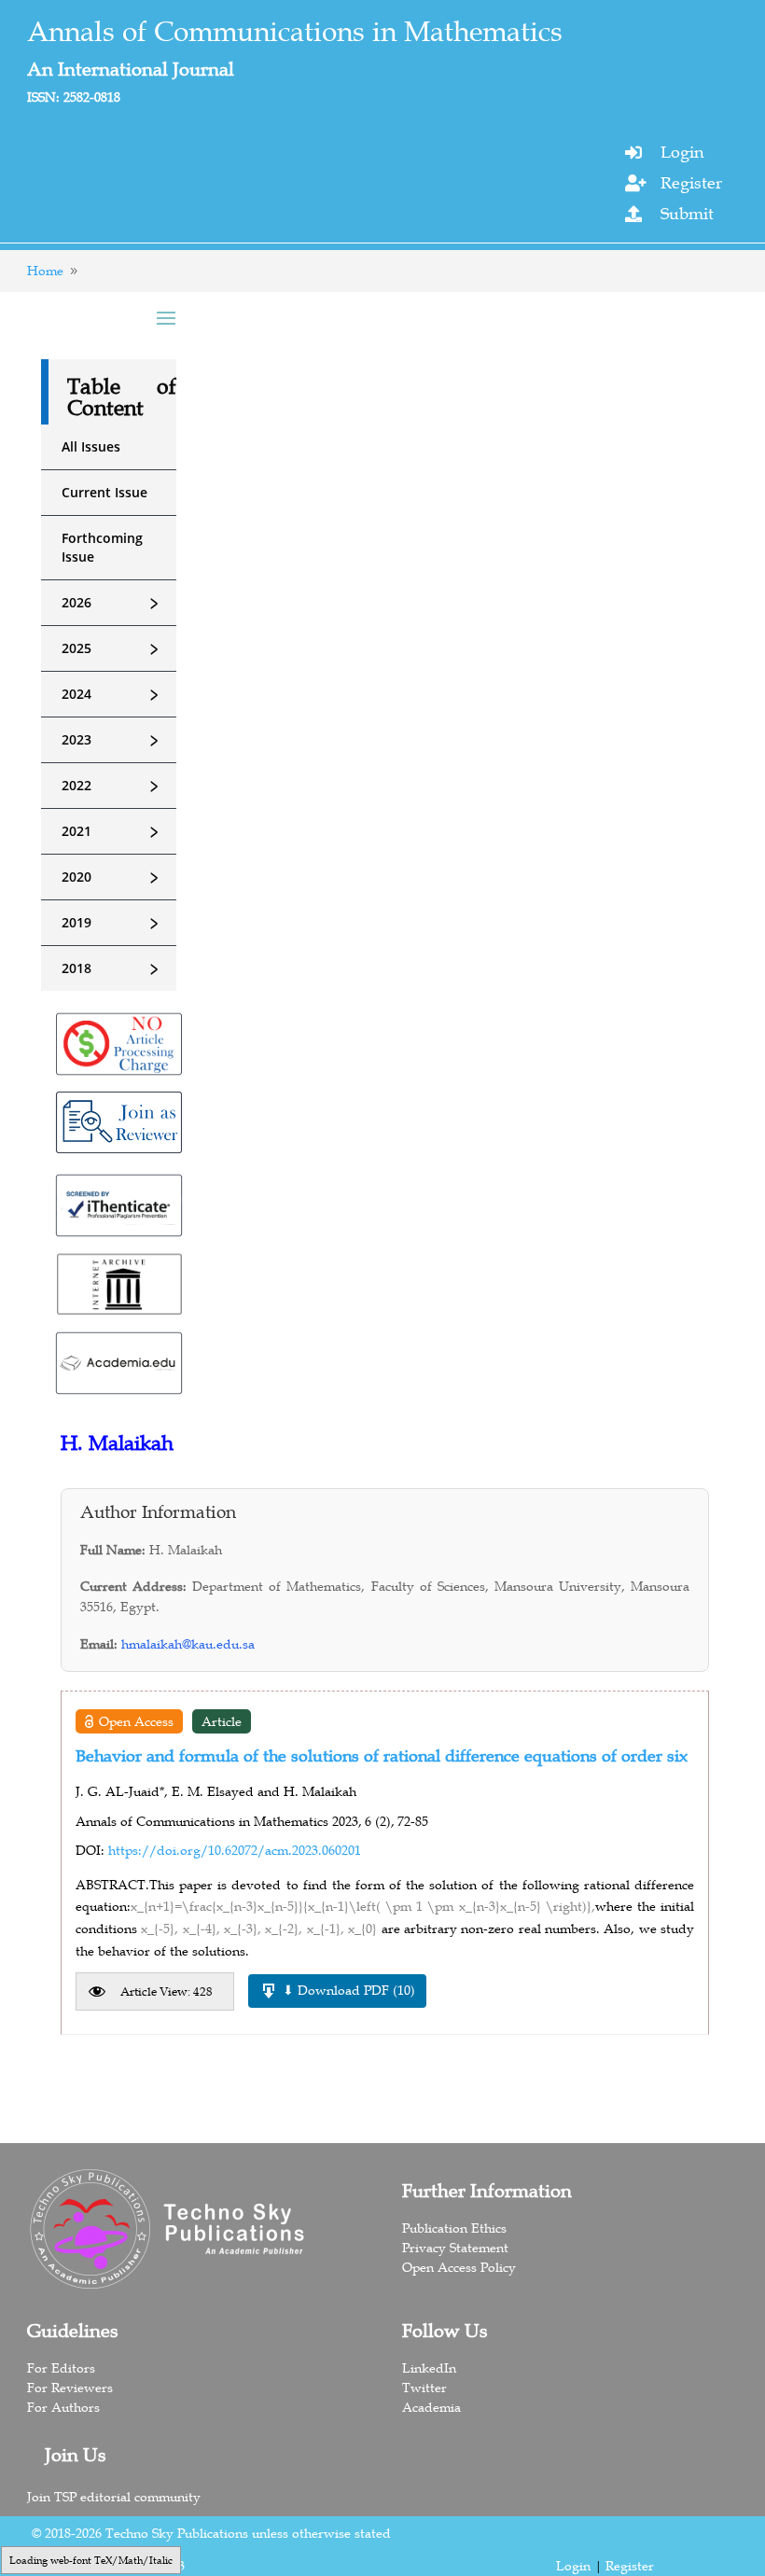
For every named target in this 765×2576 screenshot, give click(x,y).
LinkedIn (429, 2368)
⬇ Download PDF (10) (349, 1990)
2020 (113, 877)
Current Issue (104, 492)
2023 (113, 740)
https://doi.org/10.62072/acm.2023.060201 (235, 1850)
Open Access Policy (459, 2267)
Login (682, 152)
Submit (687, 214)
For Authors (63, 2407)
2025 (113, 648)
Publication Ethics (454, 2228)
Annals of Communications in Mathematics (295, 32)
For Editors (61, 2368)
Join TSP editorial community (114, 2497)
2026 (113, 603)
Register (691, 183)
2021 (113, 831)
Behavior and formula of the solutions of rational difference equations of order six (382, 1756)
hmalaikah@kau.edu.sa (188, 1644)
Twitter (424, 2388)
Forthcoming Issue (102, 547)
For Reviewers (70, 2388)
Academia (431, 2407)
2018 (113, 968)
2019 (113, 923)
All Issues (91, 446)
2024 (113, 694)
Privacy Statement (455, 2248)
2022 (113, 786)
